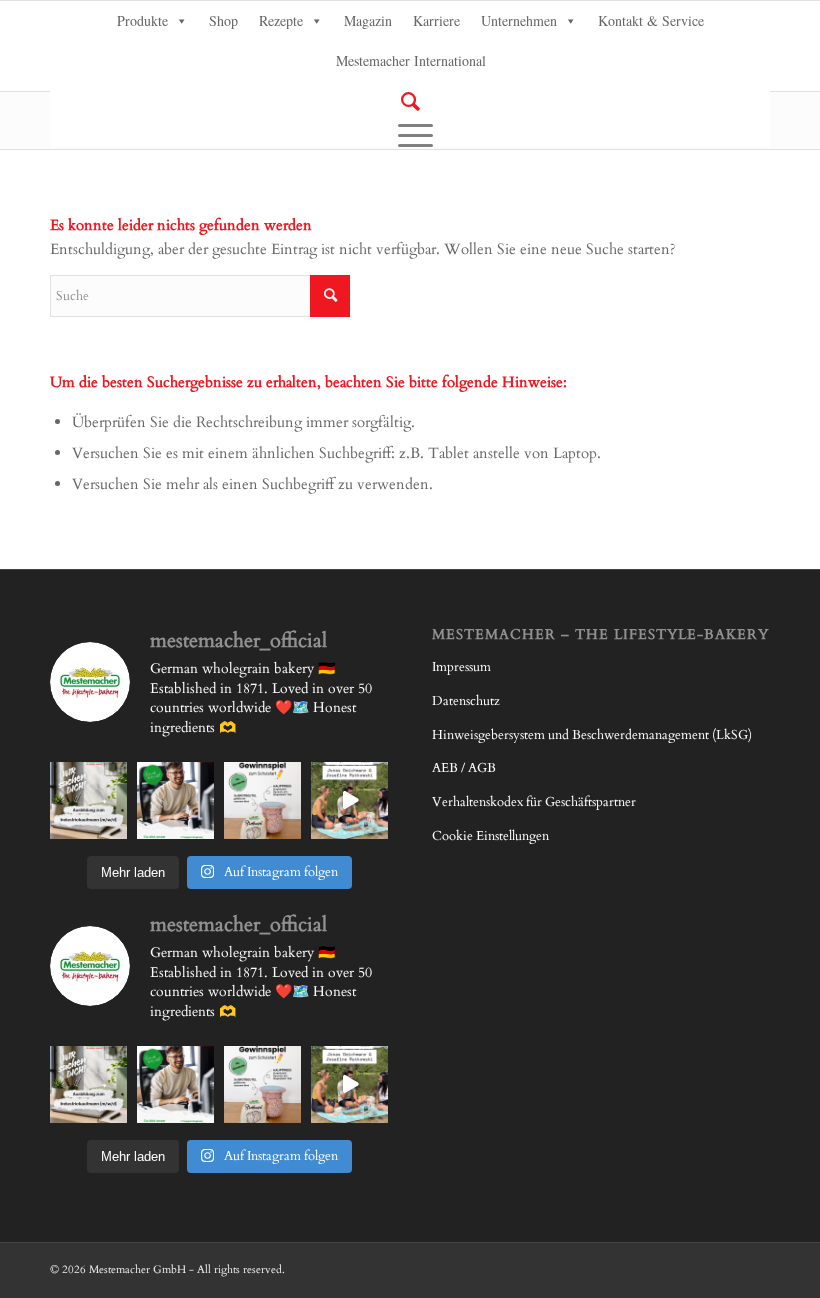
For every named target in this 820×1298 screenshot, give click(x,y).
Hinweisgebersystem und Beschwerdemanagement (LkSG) (592, 735)
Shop (223, 20)
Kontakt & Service (651, 20)
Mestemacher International (411, 60)
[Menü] (410, 134)
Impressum (461, 667)
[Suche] (410, 101)
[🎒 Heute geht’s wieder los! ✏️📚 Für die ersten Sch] (262, 800)
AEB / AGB (464, 768)
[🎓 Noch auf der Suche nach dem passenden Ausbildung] (88, 800)
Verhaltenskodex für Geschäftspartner (534, 802)
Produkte (142, 20)
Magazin (368, 20)
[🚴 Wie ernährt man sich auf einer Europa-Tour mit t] (349, 800)
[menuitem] (410, 102)
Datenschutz (466, 701)
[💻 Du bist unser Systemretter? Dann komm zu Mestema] (175, 800)
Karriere (436, 20)
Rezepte (281, 20)
